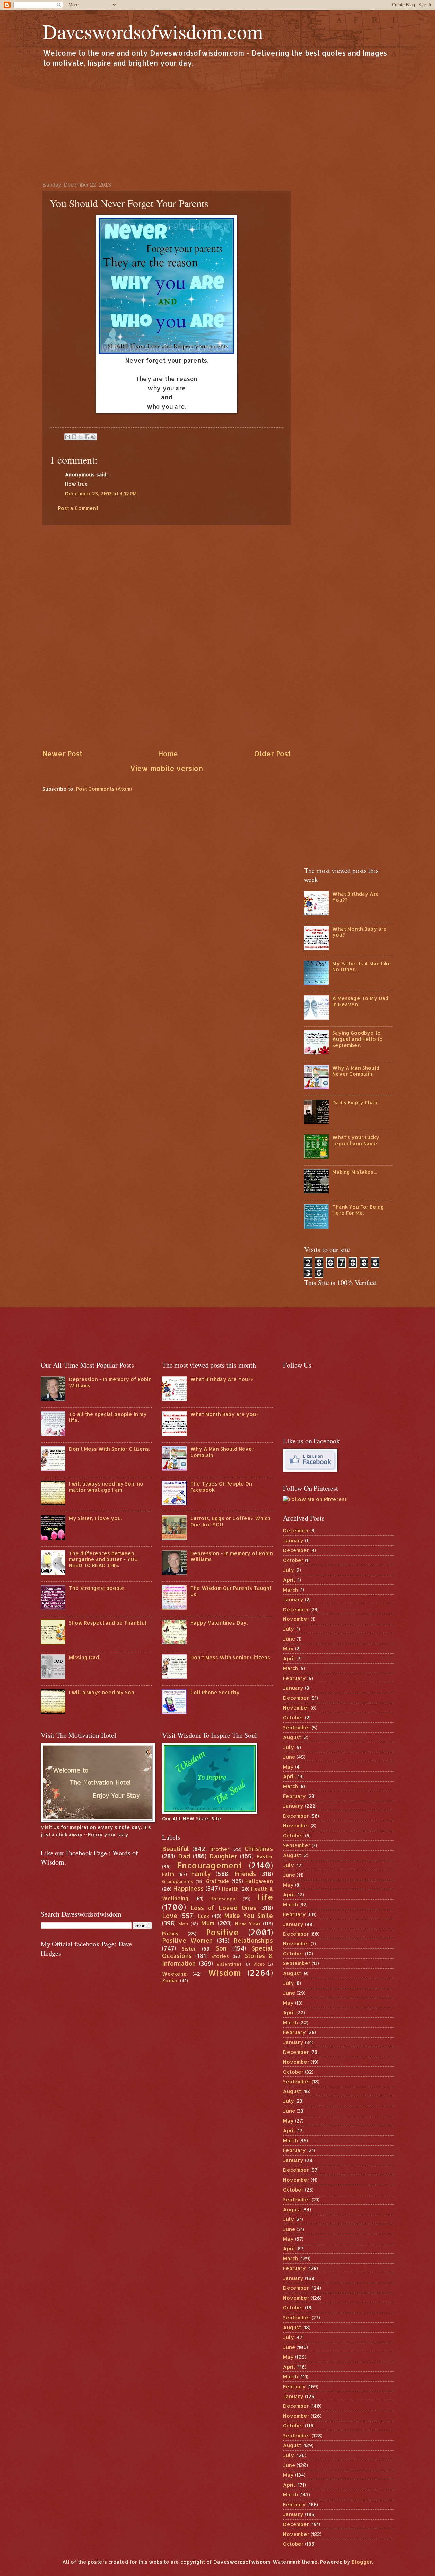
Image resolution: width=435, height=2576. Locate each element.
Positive (222, 1932)
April (289, 1580)
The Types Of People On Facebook (221, 1487)
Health (230, 1889)
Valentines (229, 1964)
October (293, 1560)
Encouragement (209, 1865)
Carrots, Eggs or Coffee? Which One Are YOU (230, 1521)
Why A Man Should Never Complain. (356, 1071)
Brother (220, 1849)
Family (201, 1874)
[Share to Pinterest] (93, 437)
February (294, 1678)
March (291, 1590)
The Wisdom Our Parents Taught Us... (231, 1591)
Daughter (223, 1856)
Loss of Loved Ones (223, 1908)
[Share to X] (81, 437)
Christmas (259, 1849)
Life (265, 1897)
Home (168, 754)
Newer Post (62, 754)
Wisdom (224, 1973)
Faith (168, 1874)
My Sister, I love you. (95, 1518)
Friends (245, 1874)
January (293, 1540)
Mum (208, 1923)
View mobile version (167, 768)
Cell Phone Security (215, 1692)
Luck (203, 1916)
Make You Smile (249, 1916)
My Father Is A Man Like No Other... (362, 967)
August (292, 1737)
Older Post (272, 754)
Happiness (188, 1888)
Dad (184, 1856)
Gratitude (218, 1881)
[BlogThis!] (74, 437)
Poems (170, 1933)
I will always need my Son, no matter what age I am (106, 1487)
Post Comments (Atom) (104, 789)
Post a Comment (78, 508)
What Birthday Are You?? (356, 897)
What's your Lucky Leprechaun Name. (356, 1140)
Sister (189, 1949)
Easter (265, 1857)
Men (183, 1924)
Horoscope (223, 1898)
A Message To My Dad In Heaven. (360, 1001)
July (289, 1570)
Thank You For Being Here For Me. (358, 1210)
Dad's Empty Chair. (355, 1103)
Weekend (174, 1974)
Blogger (362, 2562)
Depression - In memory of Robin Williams (110, 1382)
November (296, 1619)
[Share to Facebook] (87, 437)
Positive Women (188, 1940)
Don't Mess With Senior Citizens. (109, 1449)
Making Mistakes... (354, 1172)
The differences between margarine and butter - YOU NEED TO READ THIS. (103, 1559)
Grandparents (178, 1881)
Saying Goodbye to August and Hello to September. (358, 1039)
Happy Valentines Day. (219, 1623)
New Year (248, 1924)
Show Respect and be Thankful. (108, 1623)
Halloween (259, 1881)
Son (221, 1948)
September (297, 1727)
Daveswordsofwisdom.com (153, 31)
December (296, 1531)
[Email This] (68, 437)
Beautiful (176, 1849)
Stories (220, 1956)
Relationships (253, 1940)
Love (170, 1916)
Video (259, 1964)
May (288, 1648)
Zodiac (170, 1981)
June (289, 1639)
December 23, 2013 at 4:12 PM (101, 493)
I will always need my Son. (102, 1692)
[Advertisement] (217, 124)
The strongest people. (97, 1588)
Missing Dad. (84, 1657)
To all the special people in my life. (108, 1417)
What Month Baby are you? (360, 932)
